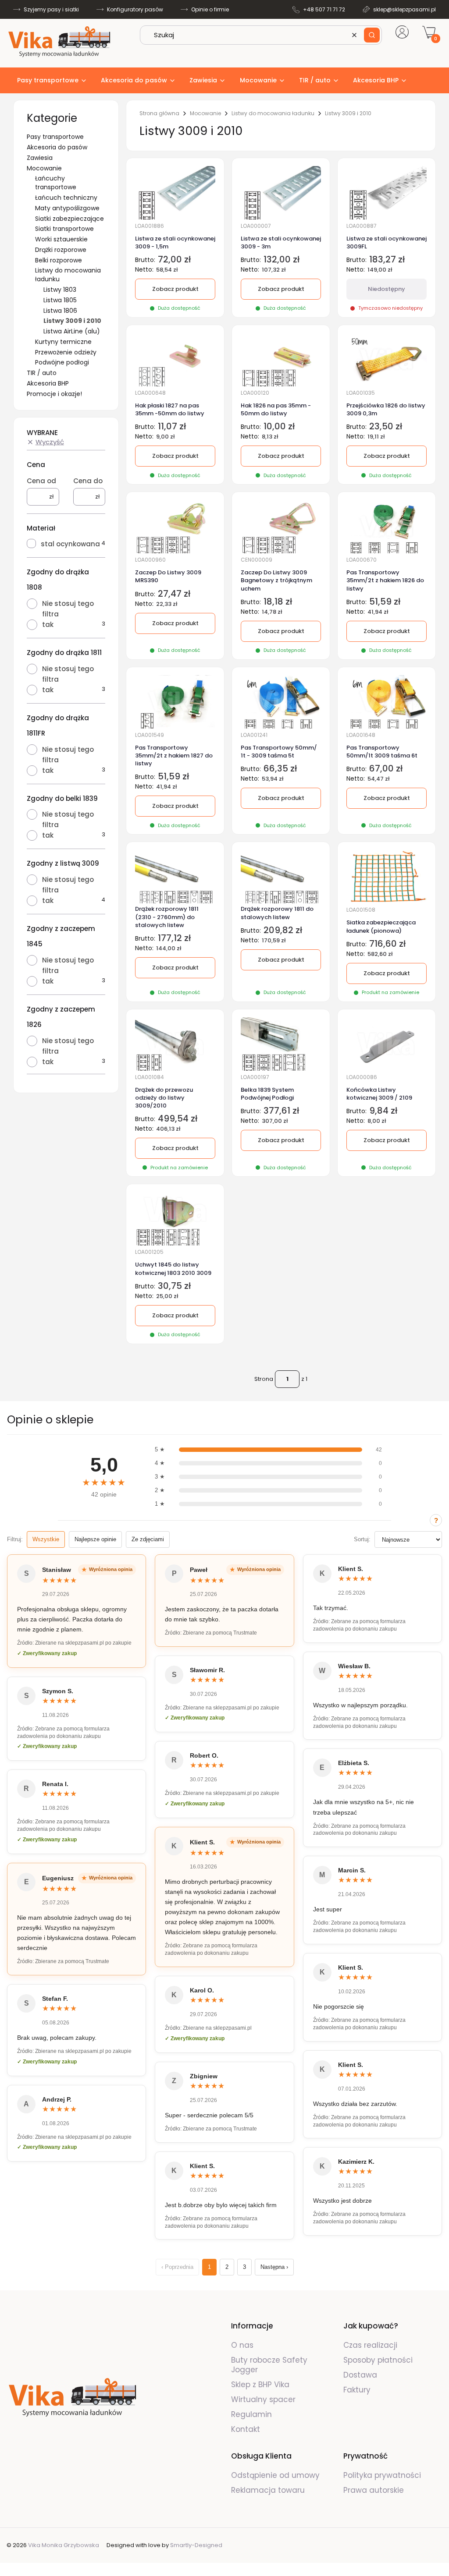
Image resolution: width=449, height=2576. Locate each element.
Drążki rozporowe (61, 250)
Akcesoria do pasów (57, 147)
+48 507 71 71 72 (324, 9)
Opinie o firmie (210, 9)
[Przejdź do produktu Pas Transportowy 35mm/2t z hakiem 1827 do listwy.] (175, 702)
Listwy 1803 (60, 290)
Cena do (88, 481)
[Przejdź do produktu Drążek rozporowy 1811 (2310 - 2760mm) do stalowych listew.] (175, 877)
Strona (264, 1379)
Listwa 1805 (60, 300)
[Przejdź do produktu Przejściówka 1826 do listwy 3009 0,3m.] (387, 360)
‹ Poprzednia (177, 2267)
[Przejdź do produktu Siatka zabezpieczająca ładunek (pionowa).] (387, 877)
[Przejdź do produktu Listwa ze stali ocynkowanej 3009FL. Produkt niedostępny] (387, 192)
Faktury (357, 2390)
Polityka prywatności (382, 2475)
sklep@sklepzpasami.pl (404, 9)
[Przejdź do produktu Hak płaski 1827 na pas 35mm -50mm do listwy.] (175, 360)
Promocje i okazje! (54, 394)
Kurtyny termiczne (63, 342)
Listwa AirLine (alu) (72, 331)
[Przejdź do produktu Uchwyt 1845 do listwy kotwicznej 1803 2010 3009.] (175, 1219)
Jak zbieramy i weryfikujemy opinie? (436, 1520)
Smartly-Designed (196, 2545)
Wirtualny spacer (263, 2399)
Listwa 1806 (60, 311)
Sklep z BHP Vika (261, 2385)
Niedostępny (387, 289)
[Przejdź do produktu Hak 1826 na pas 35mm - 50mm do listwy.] (281, 360)
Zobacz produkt (175, 456)
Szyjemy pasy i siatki (51, 9)
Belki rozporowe (59, 260)
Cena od (41, 481)
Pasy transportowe (55, 137)
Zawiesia (40, 158)
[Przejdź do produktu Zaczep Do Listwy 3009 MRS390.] (175, 527)
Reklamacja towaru (268, 2490)
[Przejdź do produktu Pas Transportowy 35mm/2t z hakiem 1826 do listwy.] (387, 527)
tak (48, 625)
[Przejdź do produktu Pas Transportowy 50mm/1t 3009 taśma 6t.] (387, 702)
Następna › (274, 2267)
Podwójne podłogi (62, 362)
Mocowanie (44, 168)
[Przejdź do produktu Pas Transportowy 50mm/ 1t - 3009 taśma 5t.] (281, 702)
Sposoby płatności (378, 2360)
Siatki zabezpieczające (69, 219)
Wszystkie (46, 1539)
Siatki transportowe (64, 229)
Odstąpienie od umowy (275, 2475)
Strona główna (159, 113)
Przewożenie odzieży (66, 352)
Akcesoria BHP (48, 383)
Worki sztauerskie (61, 239)
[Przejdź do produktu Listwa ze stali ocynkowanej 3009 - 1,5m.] (175, 192)
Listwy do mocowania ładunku (273, 113)
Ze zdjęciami (148, 1539)
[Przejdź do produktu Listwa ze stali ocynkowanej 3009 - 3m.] (281, 192)
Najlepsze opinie (95, 1539)
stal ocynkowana (70, 544)
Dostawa (360, 2375)
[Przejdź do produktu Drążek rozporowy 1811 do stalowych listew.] (281, 877)
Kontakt (246, 2429)
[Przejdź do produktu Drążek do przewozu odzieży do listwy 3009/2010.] (175, 1044)
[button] (372, 35)
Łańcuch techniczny (66, 198)
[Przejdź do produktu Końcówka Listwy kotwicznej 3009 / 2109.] (387, 1044)
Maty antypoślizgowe (67, 208)
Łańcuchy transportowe (56, 183)
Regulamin (251, 2414)
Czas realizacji (370, 2345)
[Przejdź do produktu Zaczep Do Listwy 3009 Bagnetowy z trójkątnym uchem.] (281, 527)
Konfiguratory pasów (135, 9)
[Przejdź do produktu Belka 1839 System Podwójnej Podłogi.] (281, 1044)
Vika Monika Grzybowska (64, 2545)
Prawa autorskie (374, 2490)
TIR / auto (42, 373)
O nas (242, 2345)
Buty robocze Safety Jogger (269, 2365)
